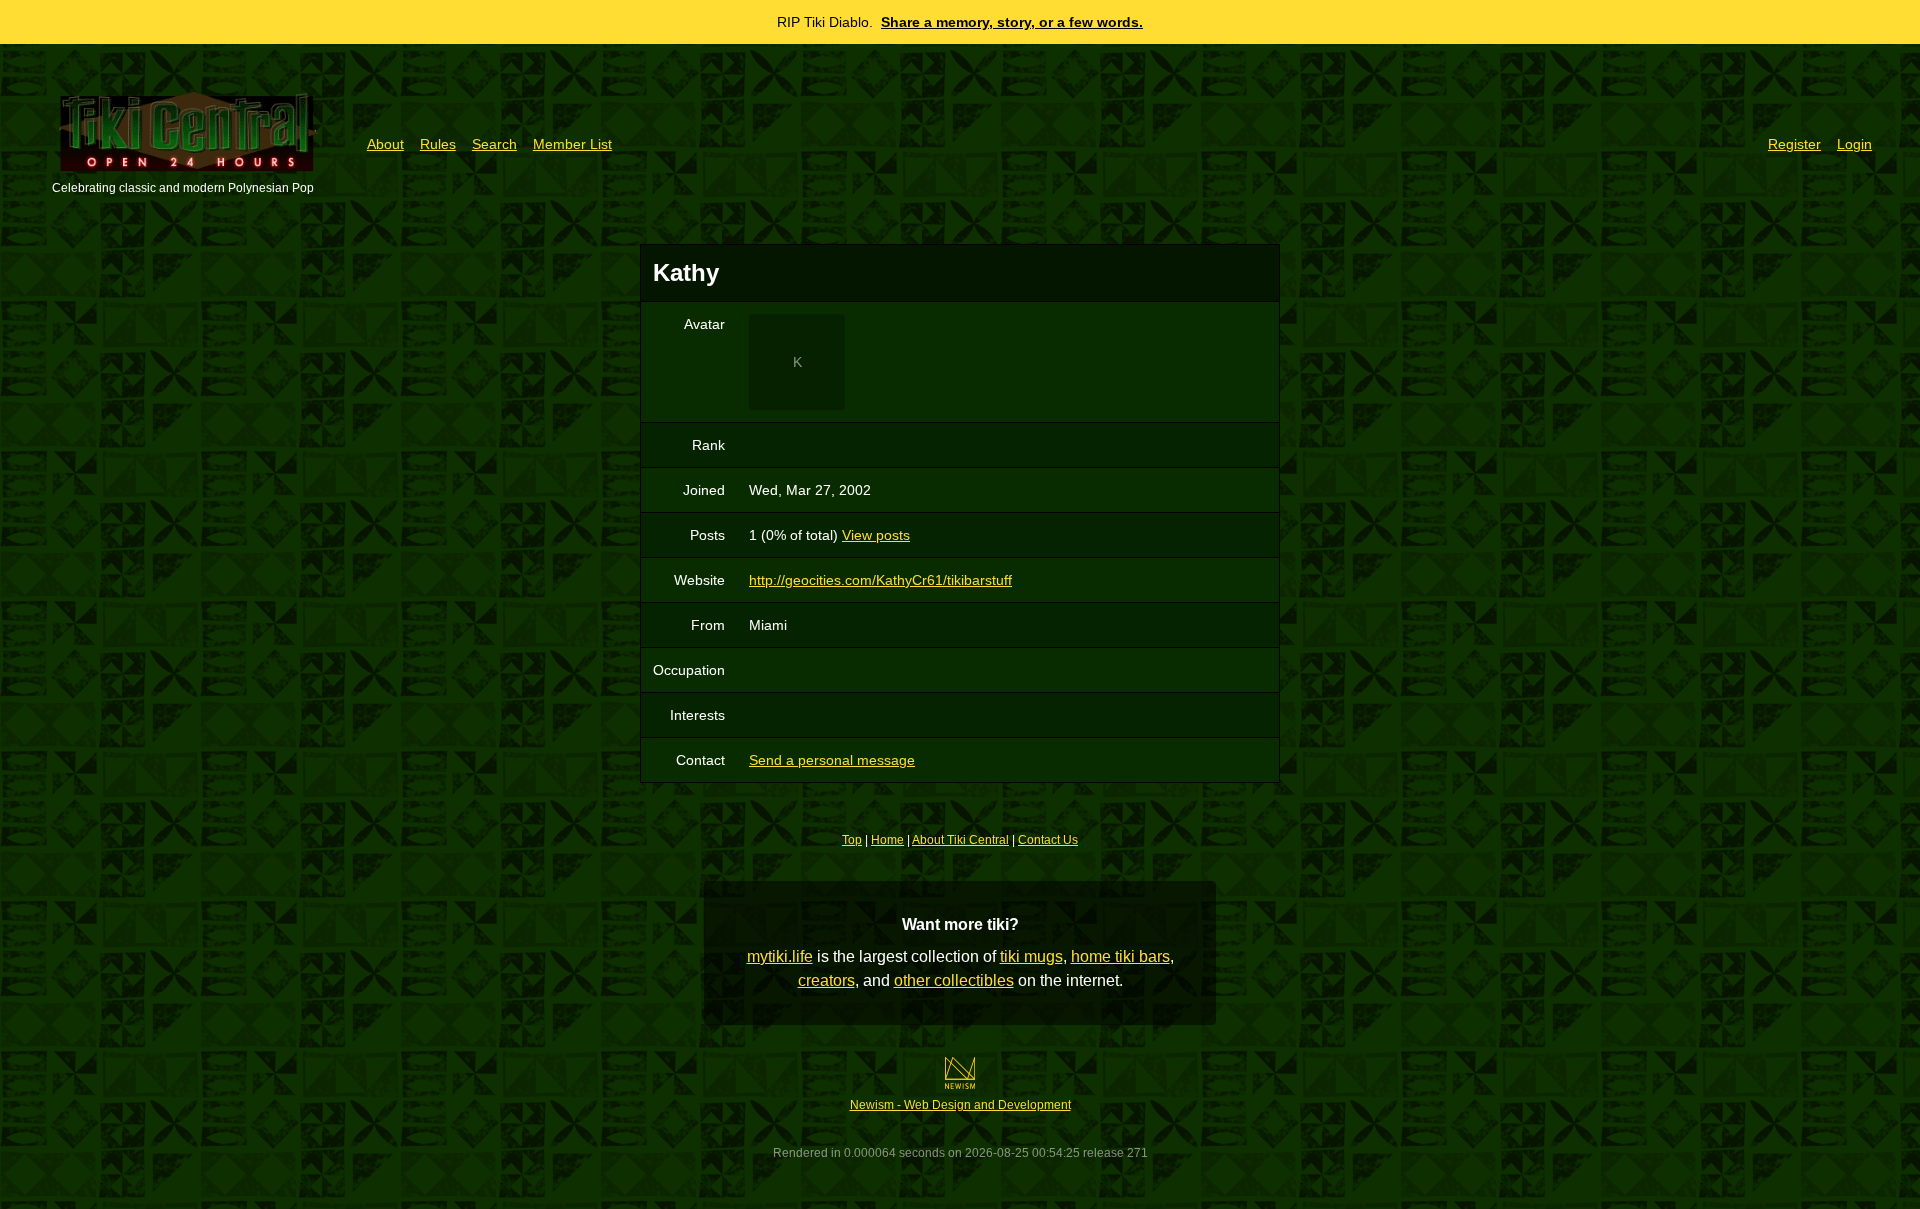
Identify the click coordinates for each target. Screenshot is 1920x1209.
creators (826, 980)
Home (887, 840)
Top (852, 840)
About (385, 144)
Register (1794, 144)
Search (494, 144)
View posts (876, 535)
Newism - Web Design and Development (960, 1105)
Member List (572, 144)
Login (1854, 144)
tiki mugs (1031, 956)
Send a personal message (832, 760)
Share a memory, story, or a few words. (1012, 22)
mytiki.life (780, 956)
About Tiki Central (960, 840)
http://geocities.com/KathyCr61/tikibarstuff (880, 580)
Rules (438, 144)
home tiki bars (1120, 956)
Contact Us (1048, 840)
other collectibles (954, 980)
